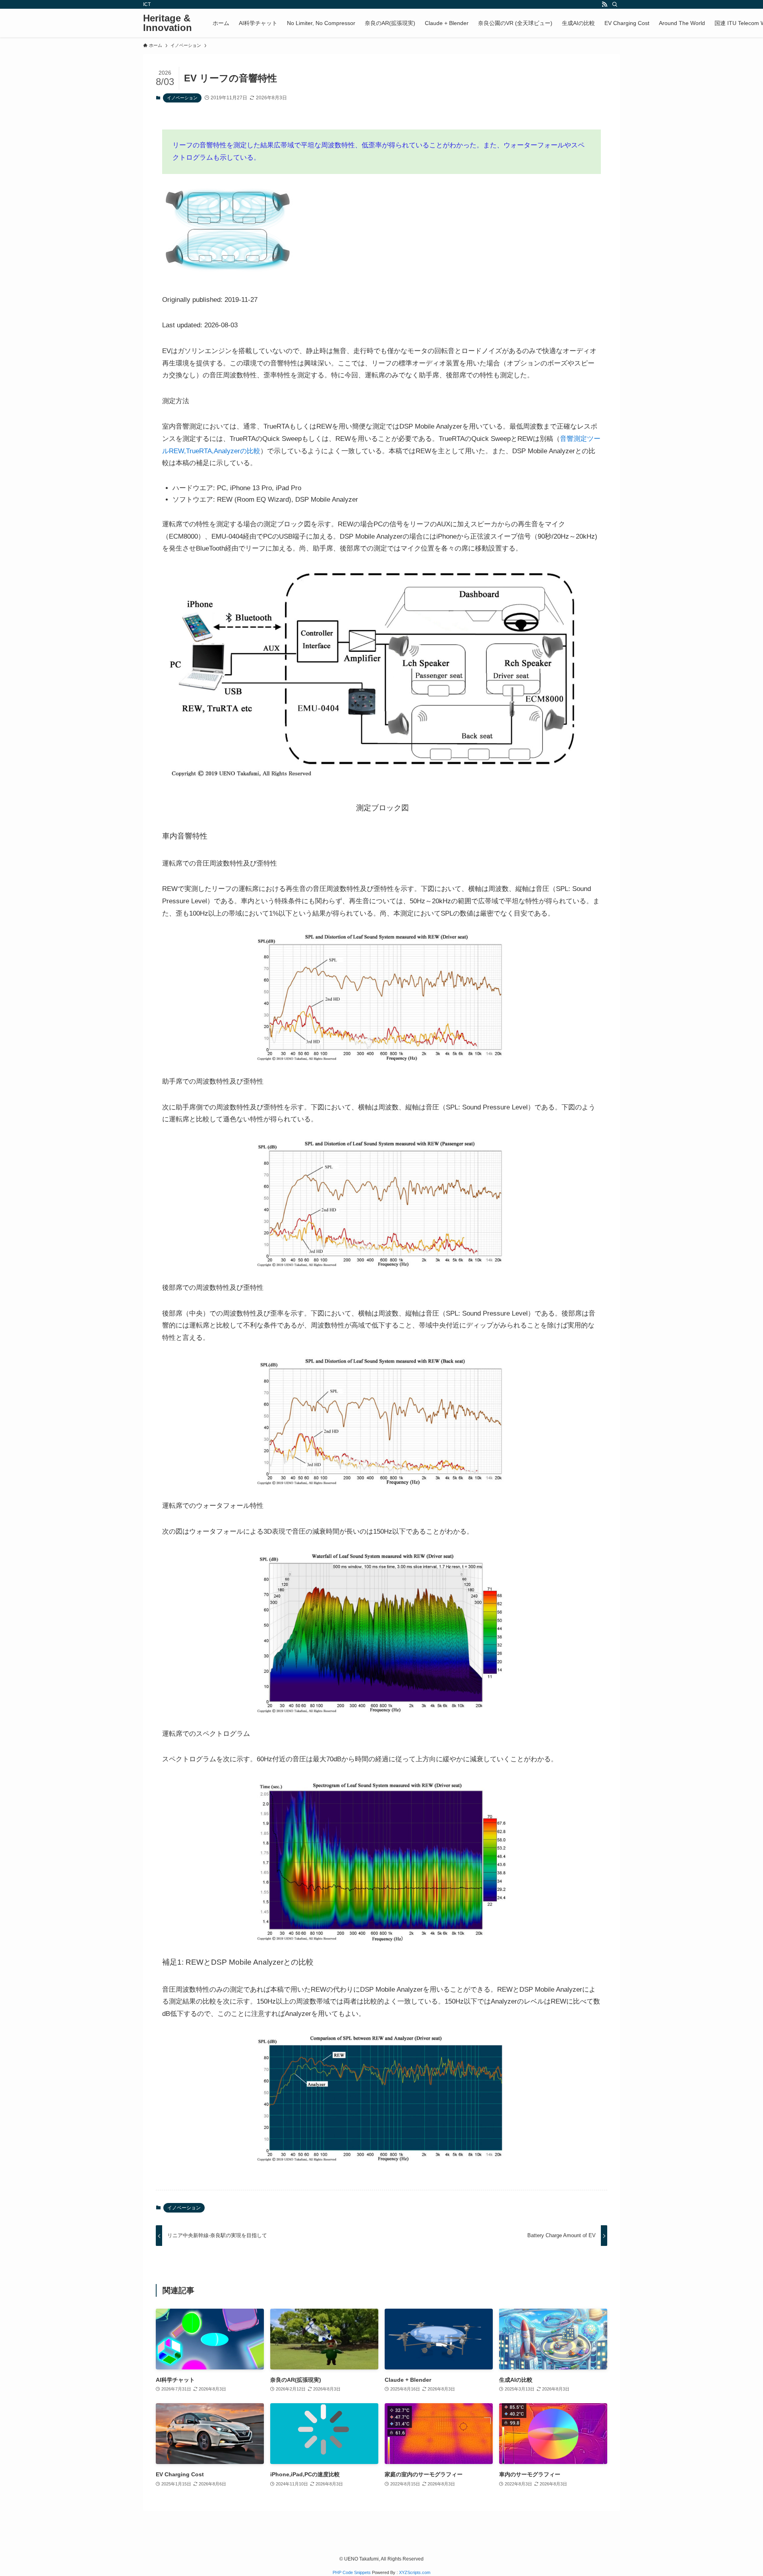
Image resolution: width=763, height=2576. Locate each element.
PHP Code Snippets (352, 2572)
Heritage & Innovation (168, 23)
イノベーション (182, 98)
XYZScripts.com (415, 2572)
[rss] (604, 4)
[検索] (615, 4)
